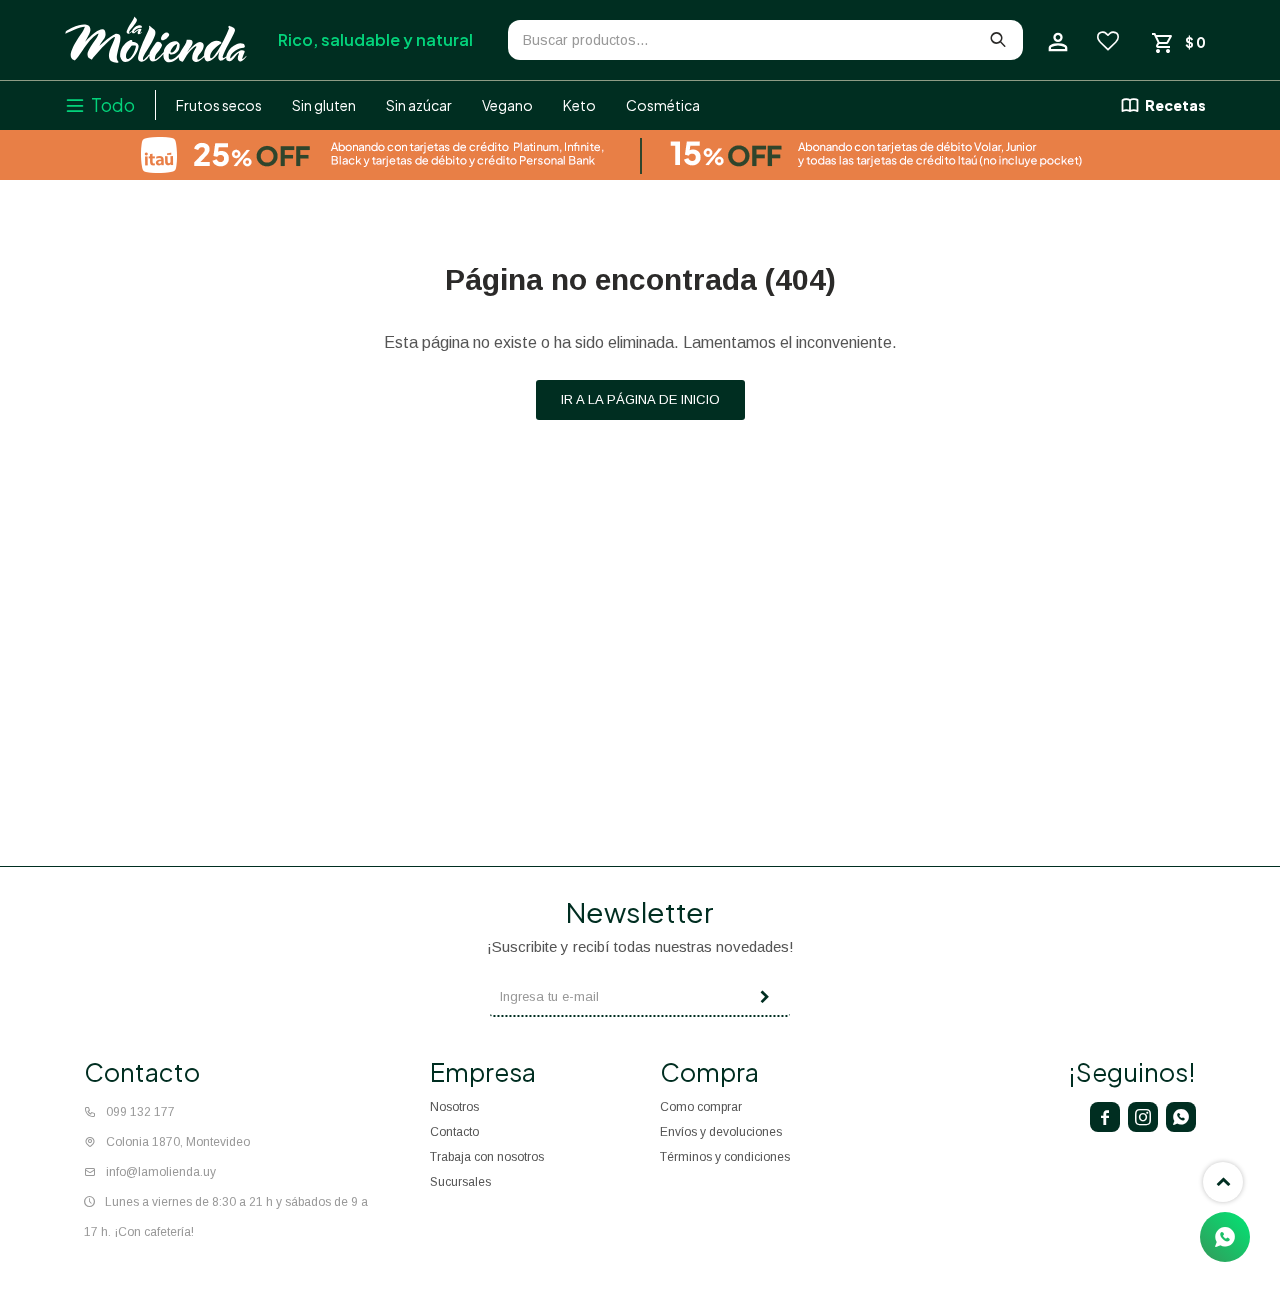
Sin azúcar (419, 105)
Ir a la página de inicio (640, 399)
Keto (579, 105)
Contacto (454, 1132)
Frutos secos (219, 105)
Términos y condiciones (725, 1157)
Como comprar (701, 1107)
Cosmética (663, 105)
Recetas (1175, 105)
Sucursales (460, 1182)
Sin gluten (324, 105)
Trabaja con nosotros (487, 1157)
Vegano (507, 105)
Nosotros (454, 1107)
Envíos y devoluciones (721, 1132)
